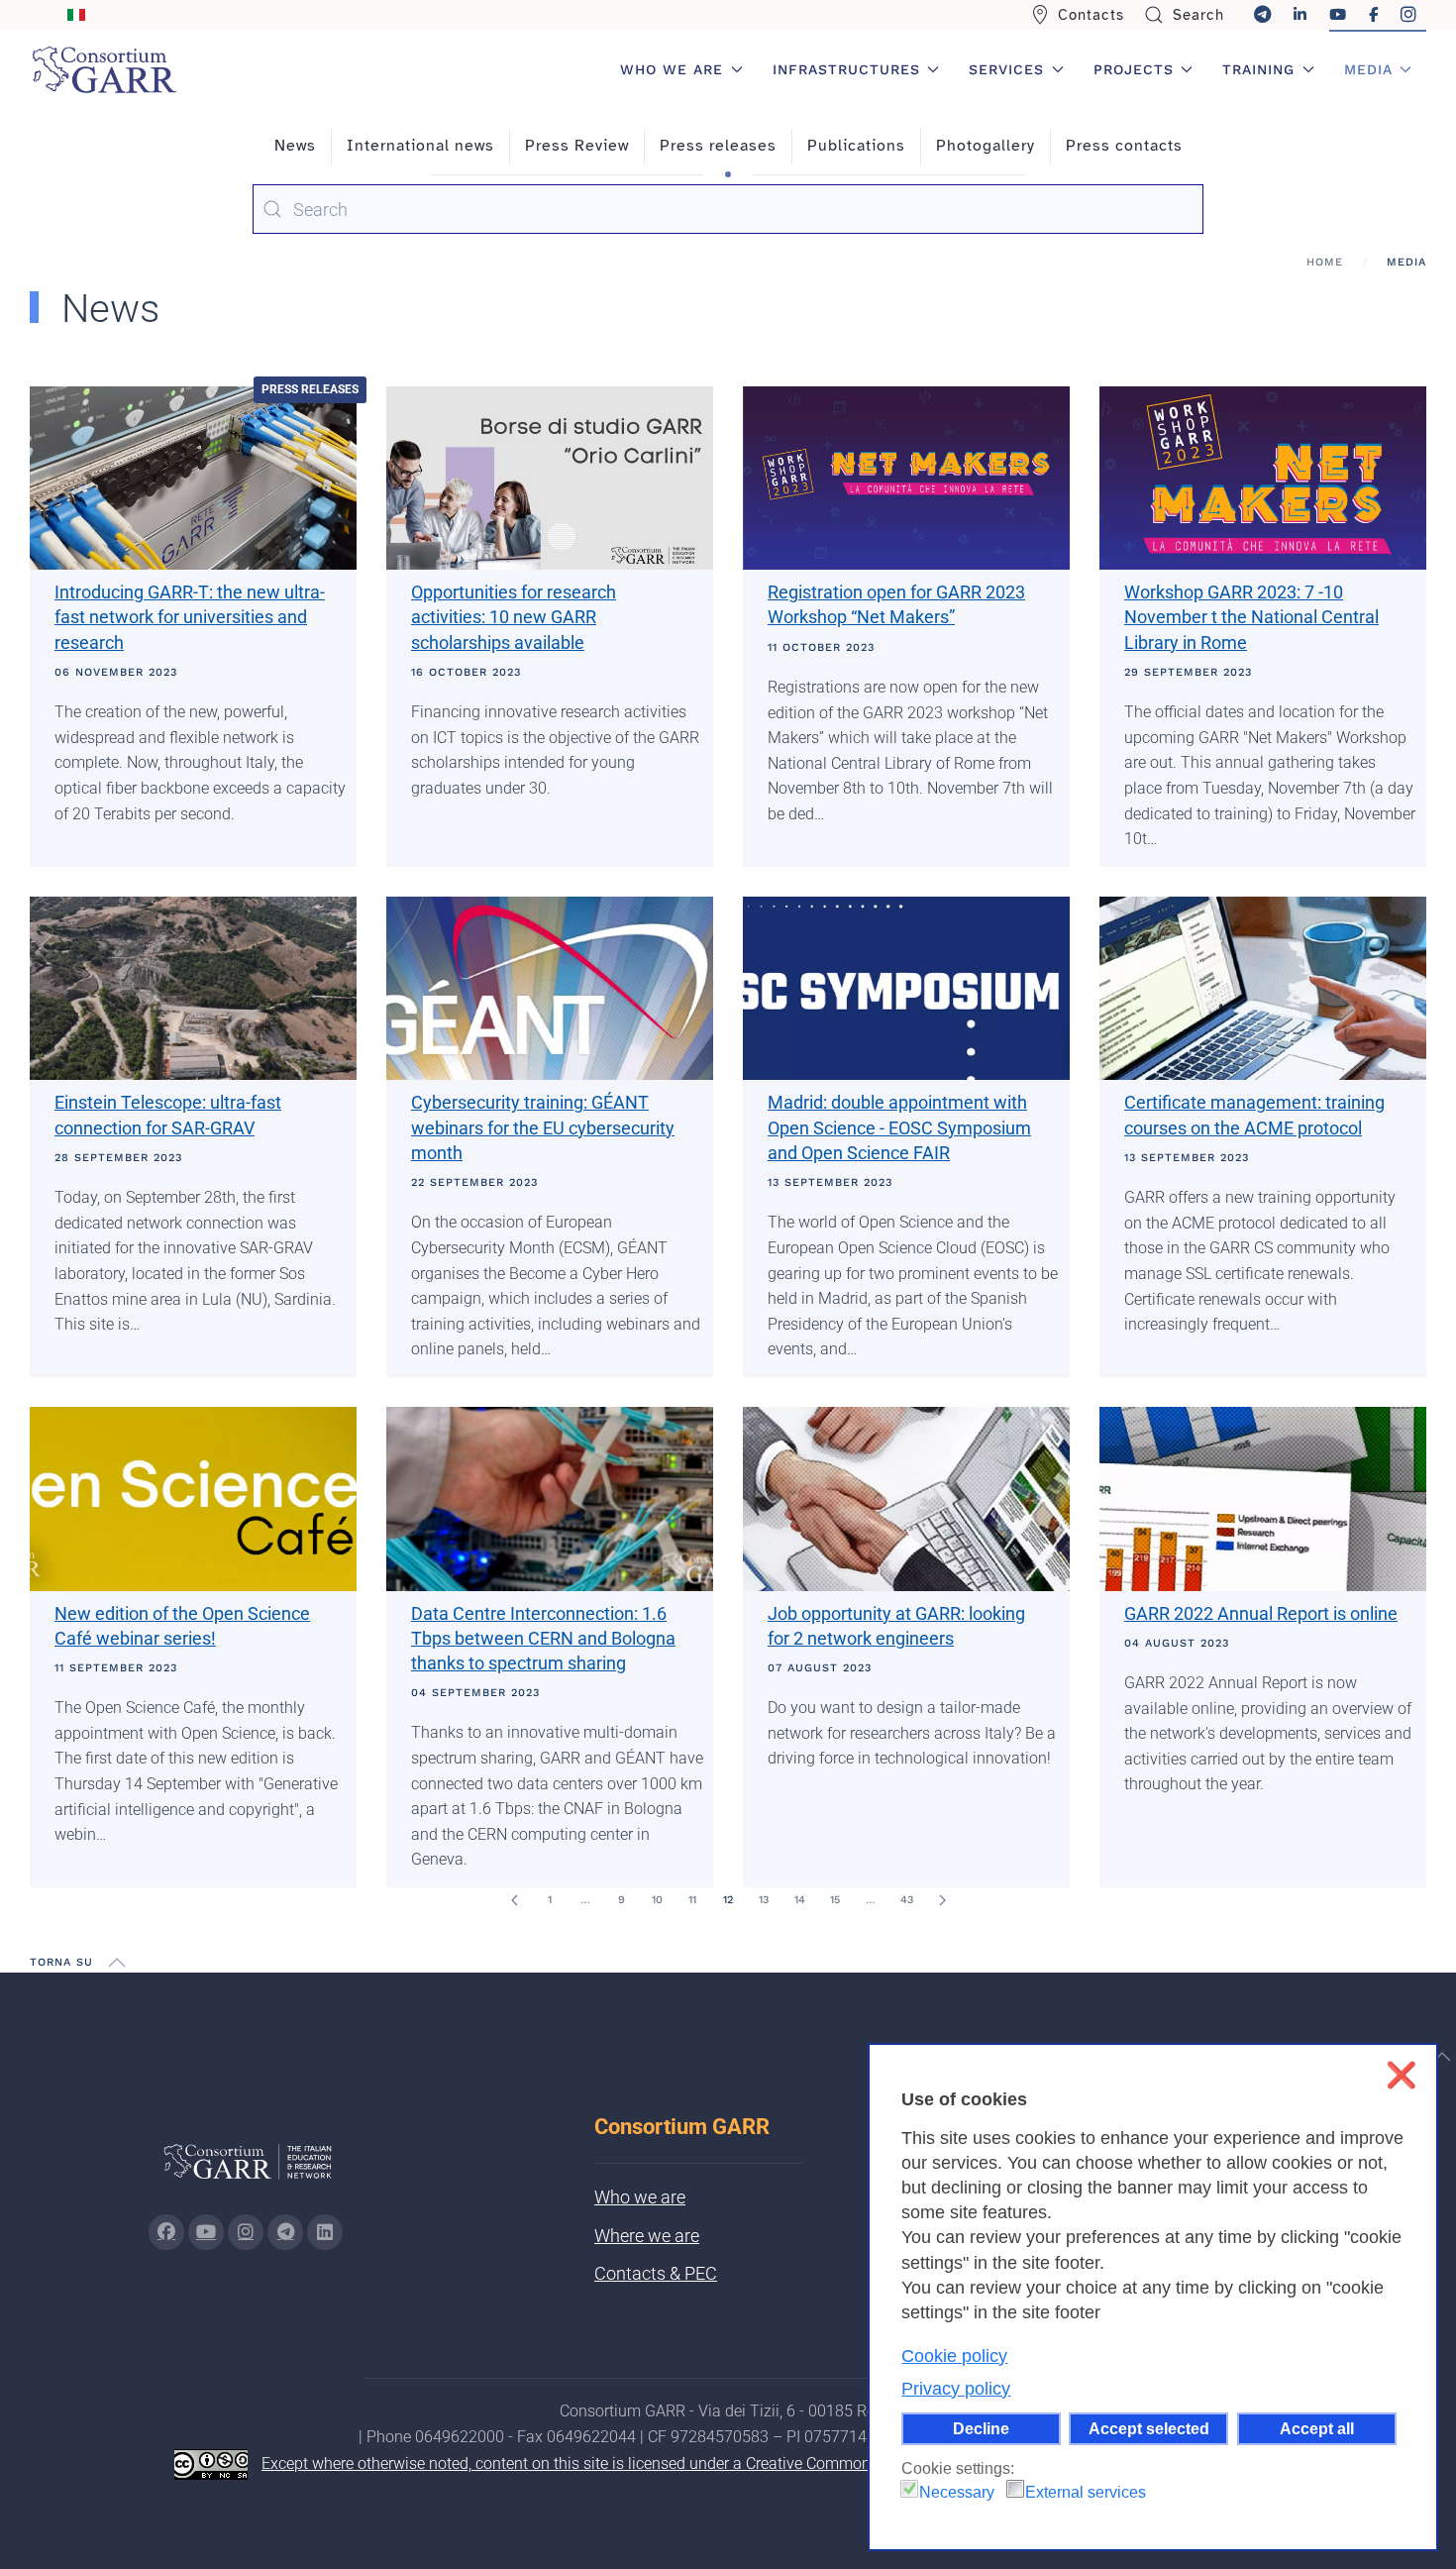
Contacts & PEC (656, 2273)
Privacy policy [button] (956, 2389)
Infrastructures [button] (846, 69)
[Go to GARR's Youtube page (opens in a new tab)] (206, 2232)
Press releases (718, 146)
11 (692, 1900)
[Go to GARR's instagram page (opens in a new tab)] (246, 2232)
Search (1198, 15)
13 (764, 1900)
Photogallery (986, 146)
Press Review (577, 146)
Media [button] (1368, 69)
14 (800, 1900)
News (295, 146)
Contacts (1091, 15)
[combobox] (728, 209)
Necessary (957, 2492)
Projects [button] (1134, 69)
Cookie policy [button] (954, 2356)
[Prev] (514, 1900)
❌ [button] (1401, 2075)
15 (835, 1900)
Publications (856, 146)
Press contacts (1124, 146)
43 (907, 1900)
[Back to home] (104, 69)
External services (1086, 2492)
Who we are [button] (672, 69)
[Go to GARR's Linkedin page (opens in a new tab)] (325, 2232)
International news (420, 146)
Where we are (647, 2236)
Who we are (640, 2197)
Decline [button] (981, 2428)
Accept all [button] (1317, 2428)
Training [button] (1258, 69)
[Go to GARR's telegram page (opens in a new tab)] (285, 2232)
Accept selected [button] (1149, 2428)
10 (657, 1900)
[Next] (942, 1900)
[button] (117, 1963)
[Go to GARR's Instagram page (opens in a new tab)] (166, 2232)
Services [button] (1006, 69)
